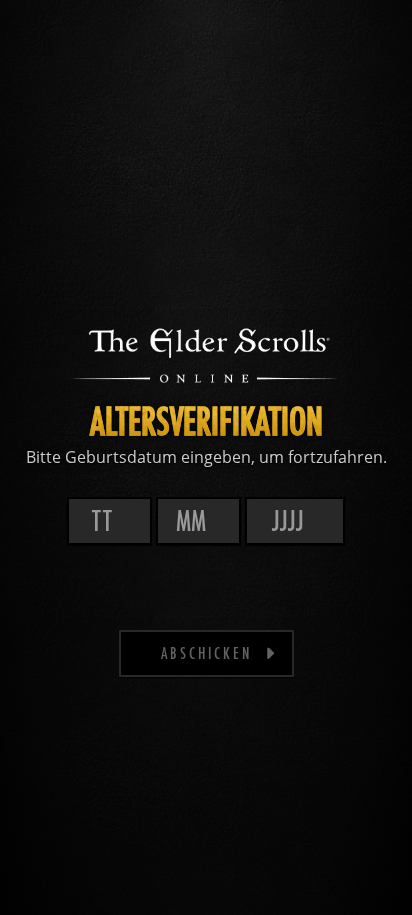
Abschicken (206, 652)
